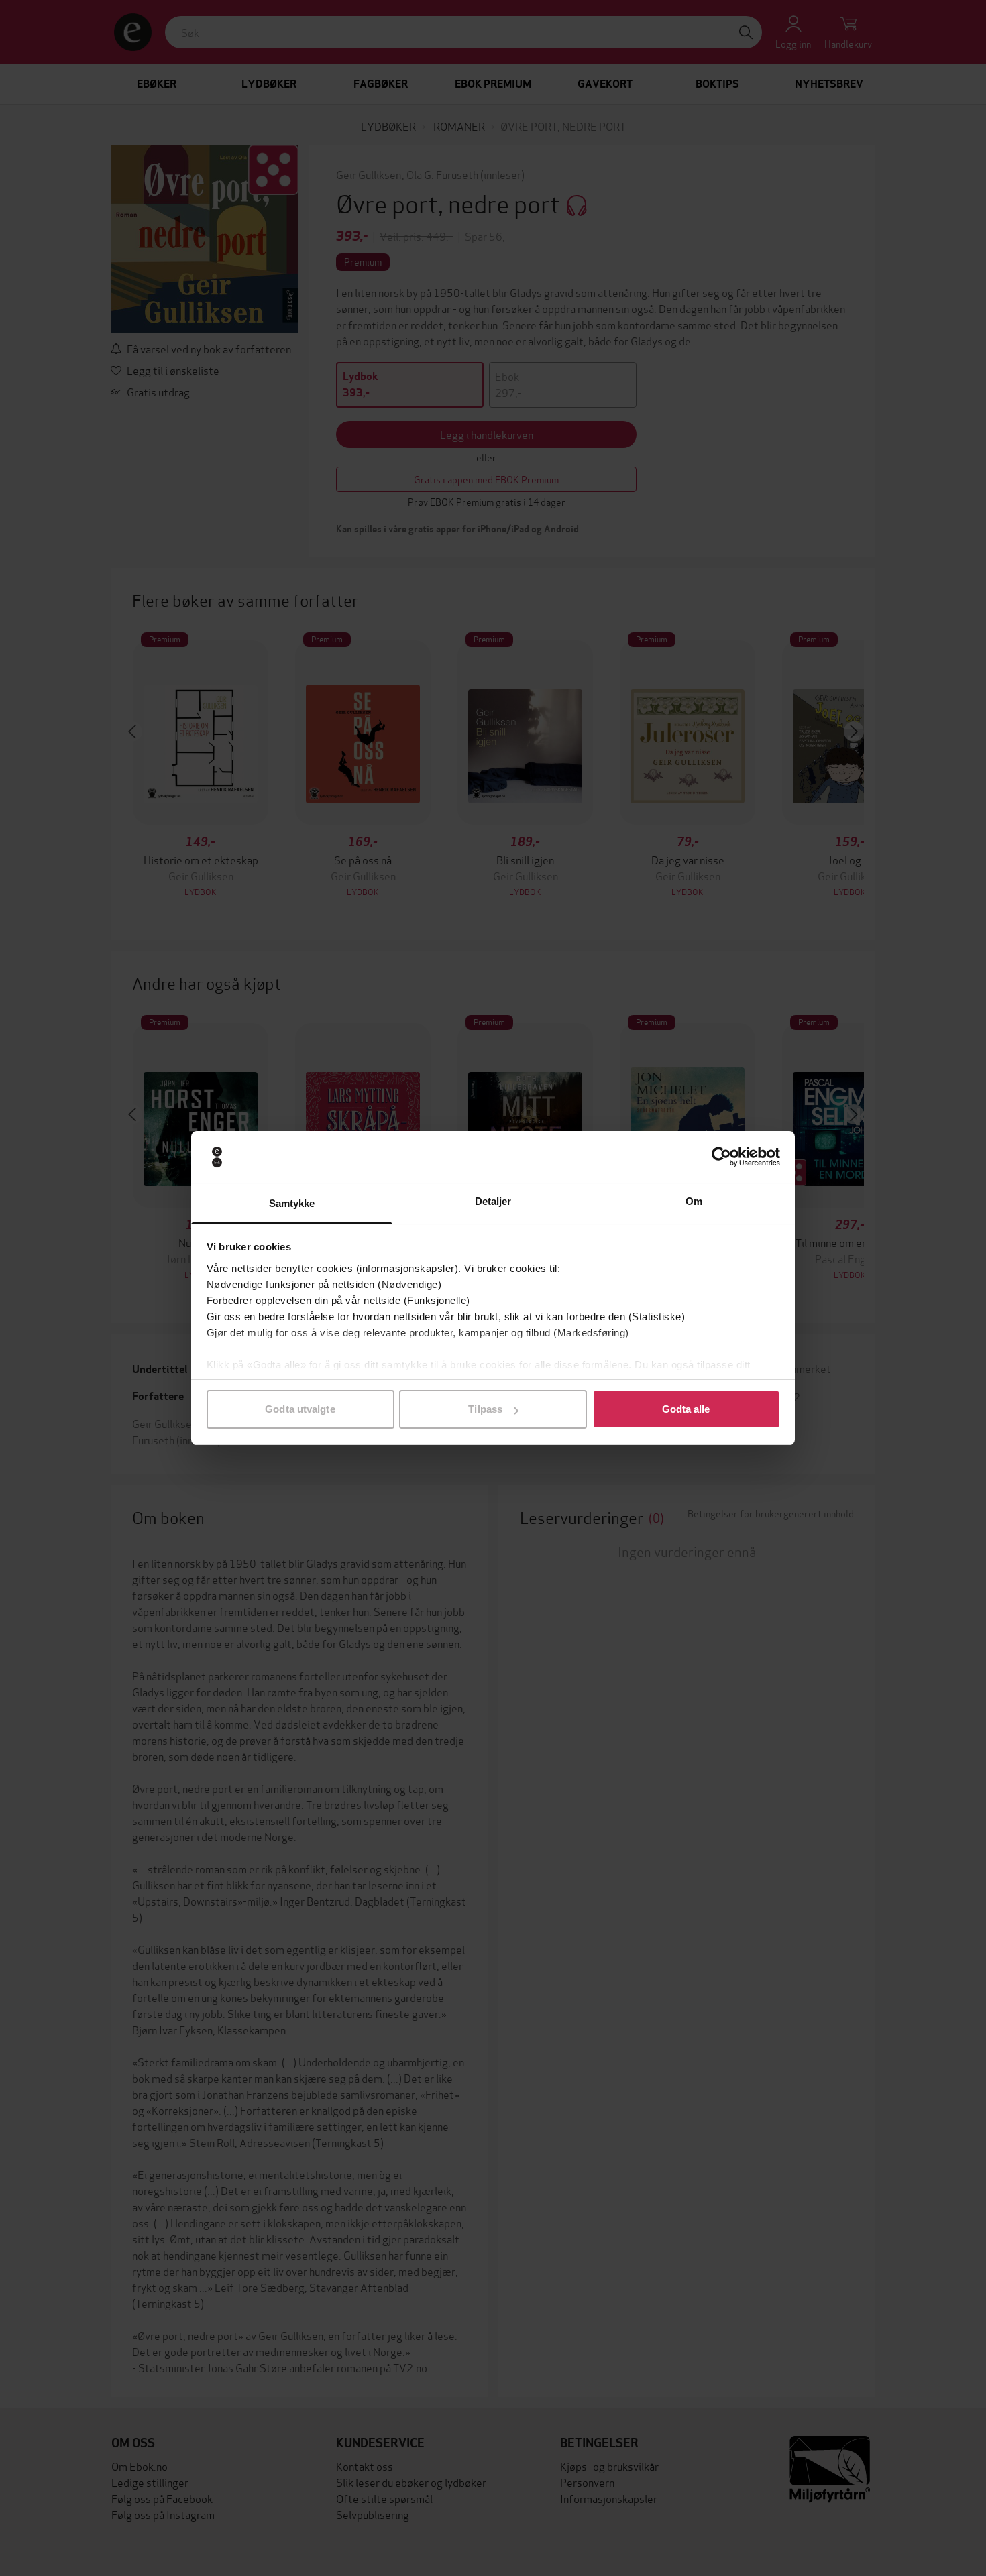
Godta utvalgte (300, 1409)
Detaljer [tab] (493, 1201)
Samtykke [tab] (292, 1203)
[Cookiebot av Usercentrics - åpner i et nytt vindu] (721, 1157)
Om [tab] (694, 1201)
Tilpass (485, 1409)
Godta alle (686, 1409)
